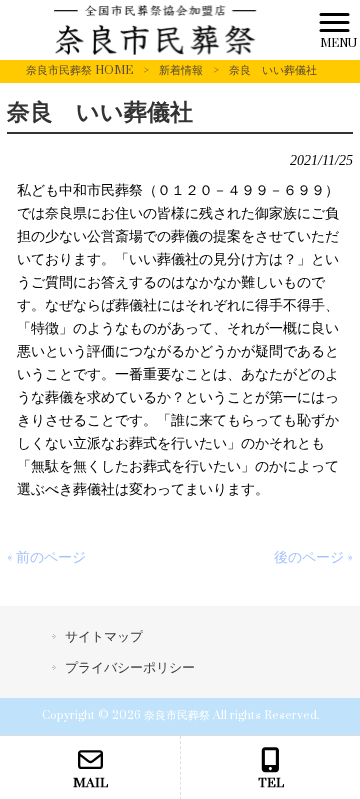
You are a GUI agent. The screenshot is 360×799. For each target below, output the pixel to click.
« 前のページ (46, 557)
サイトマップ (104, 637)
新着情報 (181, 70)
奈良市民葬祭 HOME (79, 70)
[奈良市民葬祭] (155, 29)
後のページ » (313, 557)
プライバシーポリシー (130, 668)
